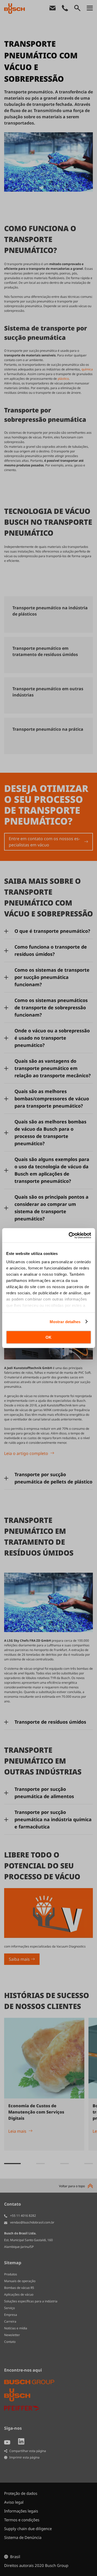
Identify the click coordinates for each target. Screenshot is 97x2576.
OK (48, 1337)
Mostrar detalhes (65, 1321)
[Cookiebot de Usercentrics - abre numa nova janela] (69, 1235)
